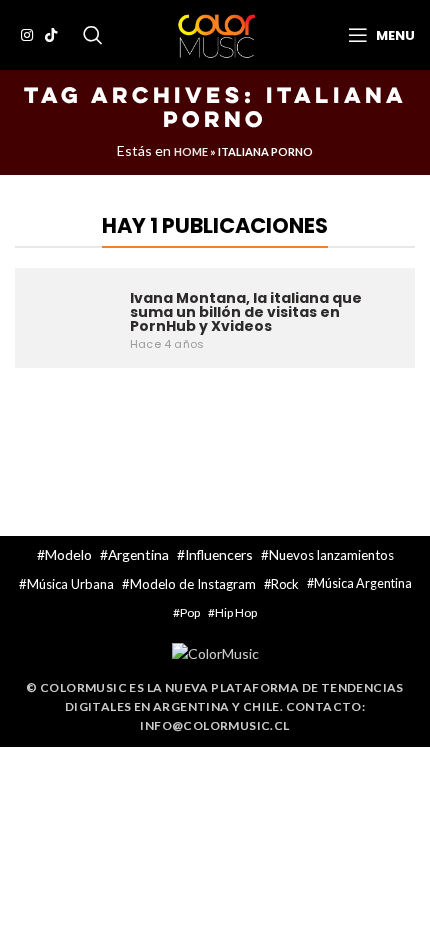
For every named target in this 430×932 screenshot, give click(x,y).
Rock (285, 584)
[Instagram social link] (27, 35)
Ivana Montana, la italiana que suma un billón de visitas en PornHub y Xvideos (246, 312)
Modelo (68, 554)
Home (191, 151)
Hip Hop (236, 612)
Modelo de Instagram (193, 584)
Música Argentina (363, 583)
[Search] (93, 35)
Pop (190, 612)
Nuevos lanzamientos (331, 555)
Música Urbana (70, 584)
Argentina (138, 554)
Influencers (219, 554)
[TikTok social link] (51, 35)
